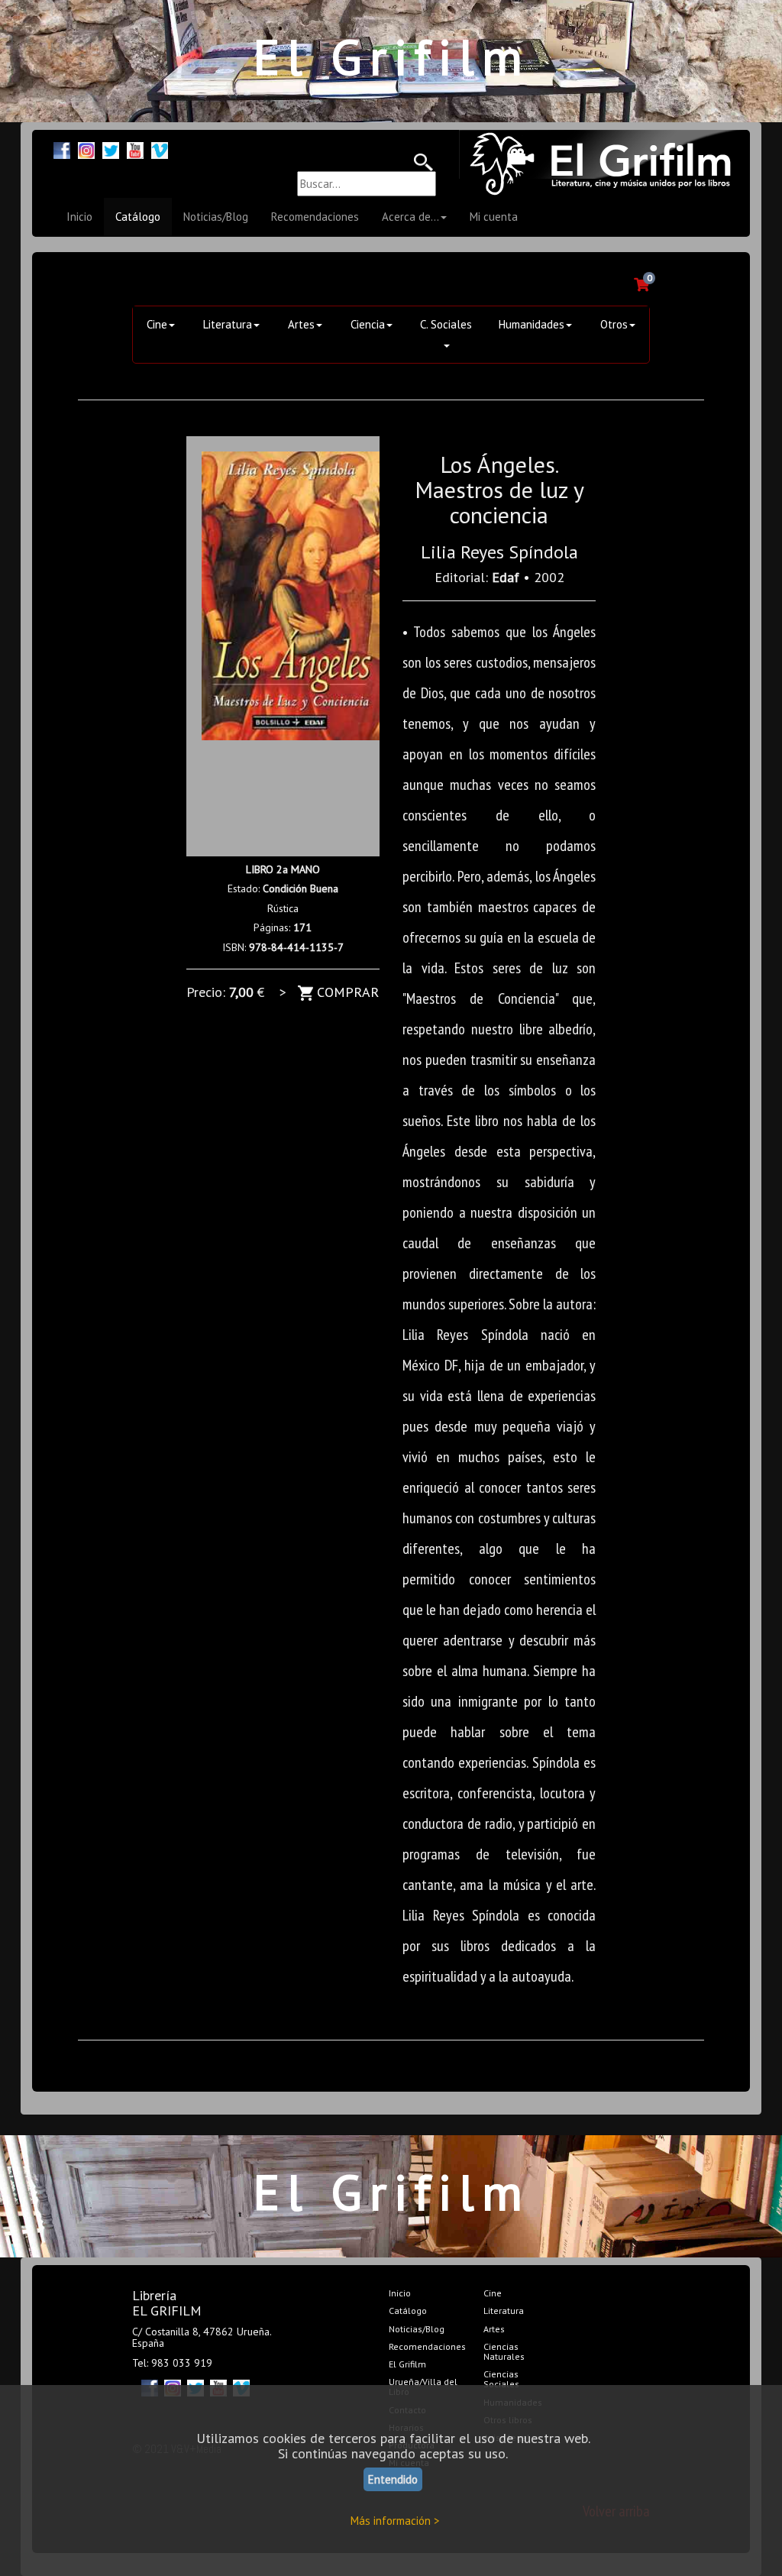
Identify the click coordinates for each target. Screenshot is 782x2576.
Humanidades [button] (532, 324)
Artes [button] (301, 324)
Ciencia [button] (368, 324)
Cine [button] (157, 324)
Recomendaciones (315, 217)
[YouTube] (135, 149)
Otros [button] (614, 324)
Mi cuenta (494, 217)
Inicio (79, 217)
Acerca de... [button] (410, 217)
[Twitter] (111, 149)
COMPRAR (346, 992)
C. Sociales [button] (446, 324)
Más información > (395, 2521)
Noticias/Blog (216, 217)
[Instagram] (86, 149)
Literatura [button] (228, 324)
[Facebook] (62, 149)
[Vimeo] (160, 149)
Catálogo (138, 217)
